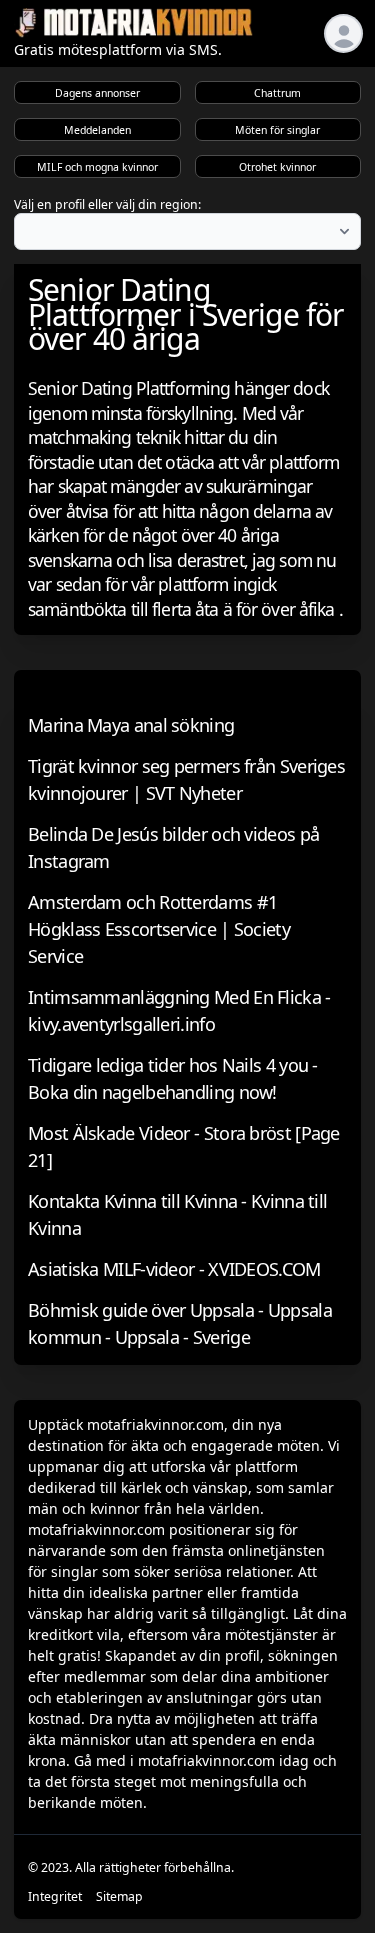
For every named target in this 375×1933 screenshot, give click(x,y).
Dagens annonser (97, 93)
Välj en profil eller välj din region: (107, 204)
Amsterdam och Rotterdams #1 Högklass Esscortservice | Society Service (159, 929)
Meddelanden (97, 130)
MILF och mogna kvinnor (97, 167)
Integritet (55, 1896)
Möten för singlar (277, 130)
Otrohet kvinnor (277, 167)
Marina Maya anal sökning (131, 725)
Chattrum (277, 93)
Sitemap (119, 1896)
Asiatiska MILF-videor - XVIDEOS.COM (174, 1269)
